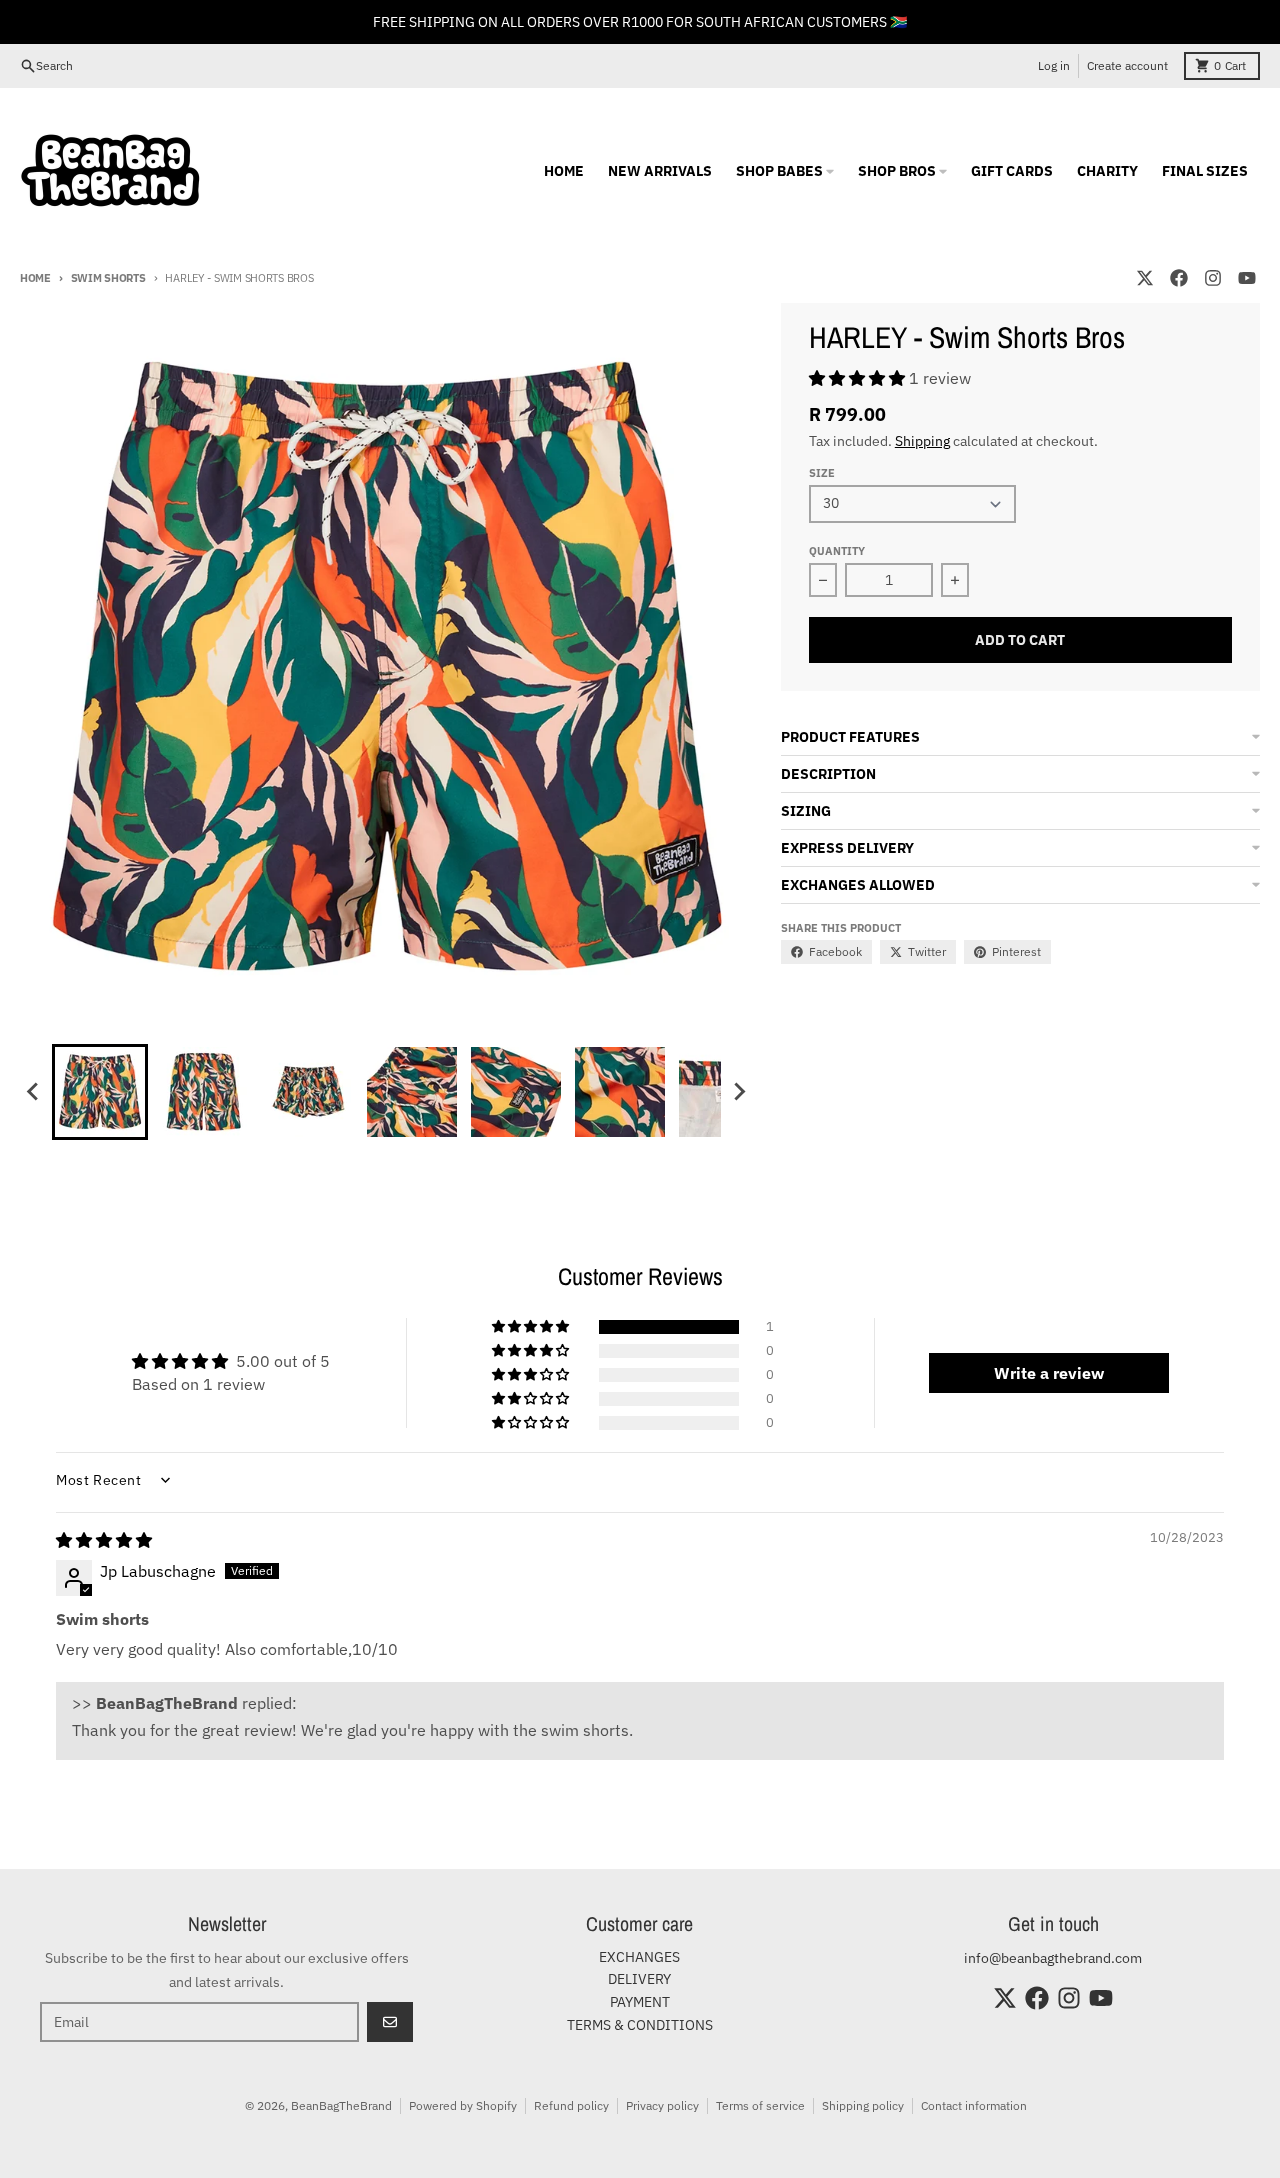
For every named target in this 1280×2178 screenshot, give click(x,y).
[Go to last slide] (34, 1092)
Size (822, 473)
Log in (1054, 65)
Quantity (837, 551)
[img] (104, 1540)
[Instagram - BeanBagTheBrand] (1213, 278)
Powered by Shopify (463, 2105)
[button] (100, 1092)
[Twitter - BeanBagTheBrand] (1145, 278)
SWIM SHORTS (108, 278)
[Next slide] (739, 1092)
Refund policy (571, 2105)
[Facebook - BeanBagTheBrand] (1179, 278)
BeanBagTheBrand (341, 2105)
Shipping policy (863, 2105)
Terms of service (760, 2105)
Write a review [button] (1049, 1373)
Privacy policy (662, 2105)
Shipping (922, 441)
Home (35, 278)
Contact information (974, 2105)
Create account (1127, 65)
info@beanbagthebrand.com (1053, 1958)
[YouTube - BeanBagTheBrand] (1247, 278)
